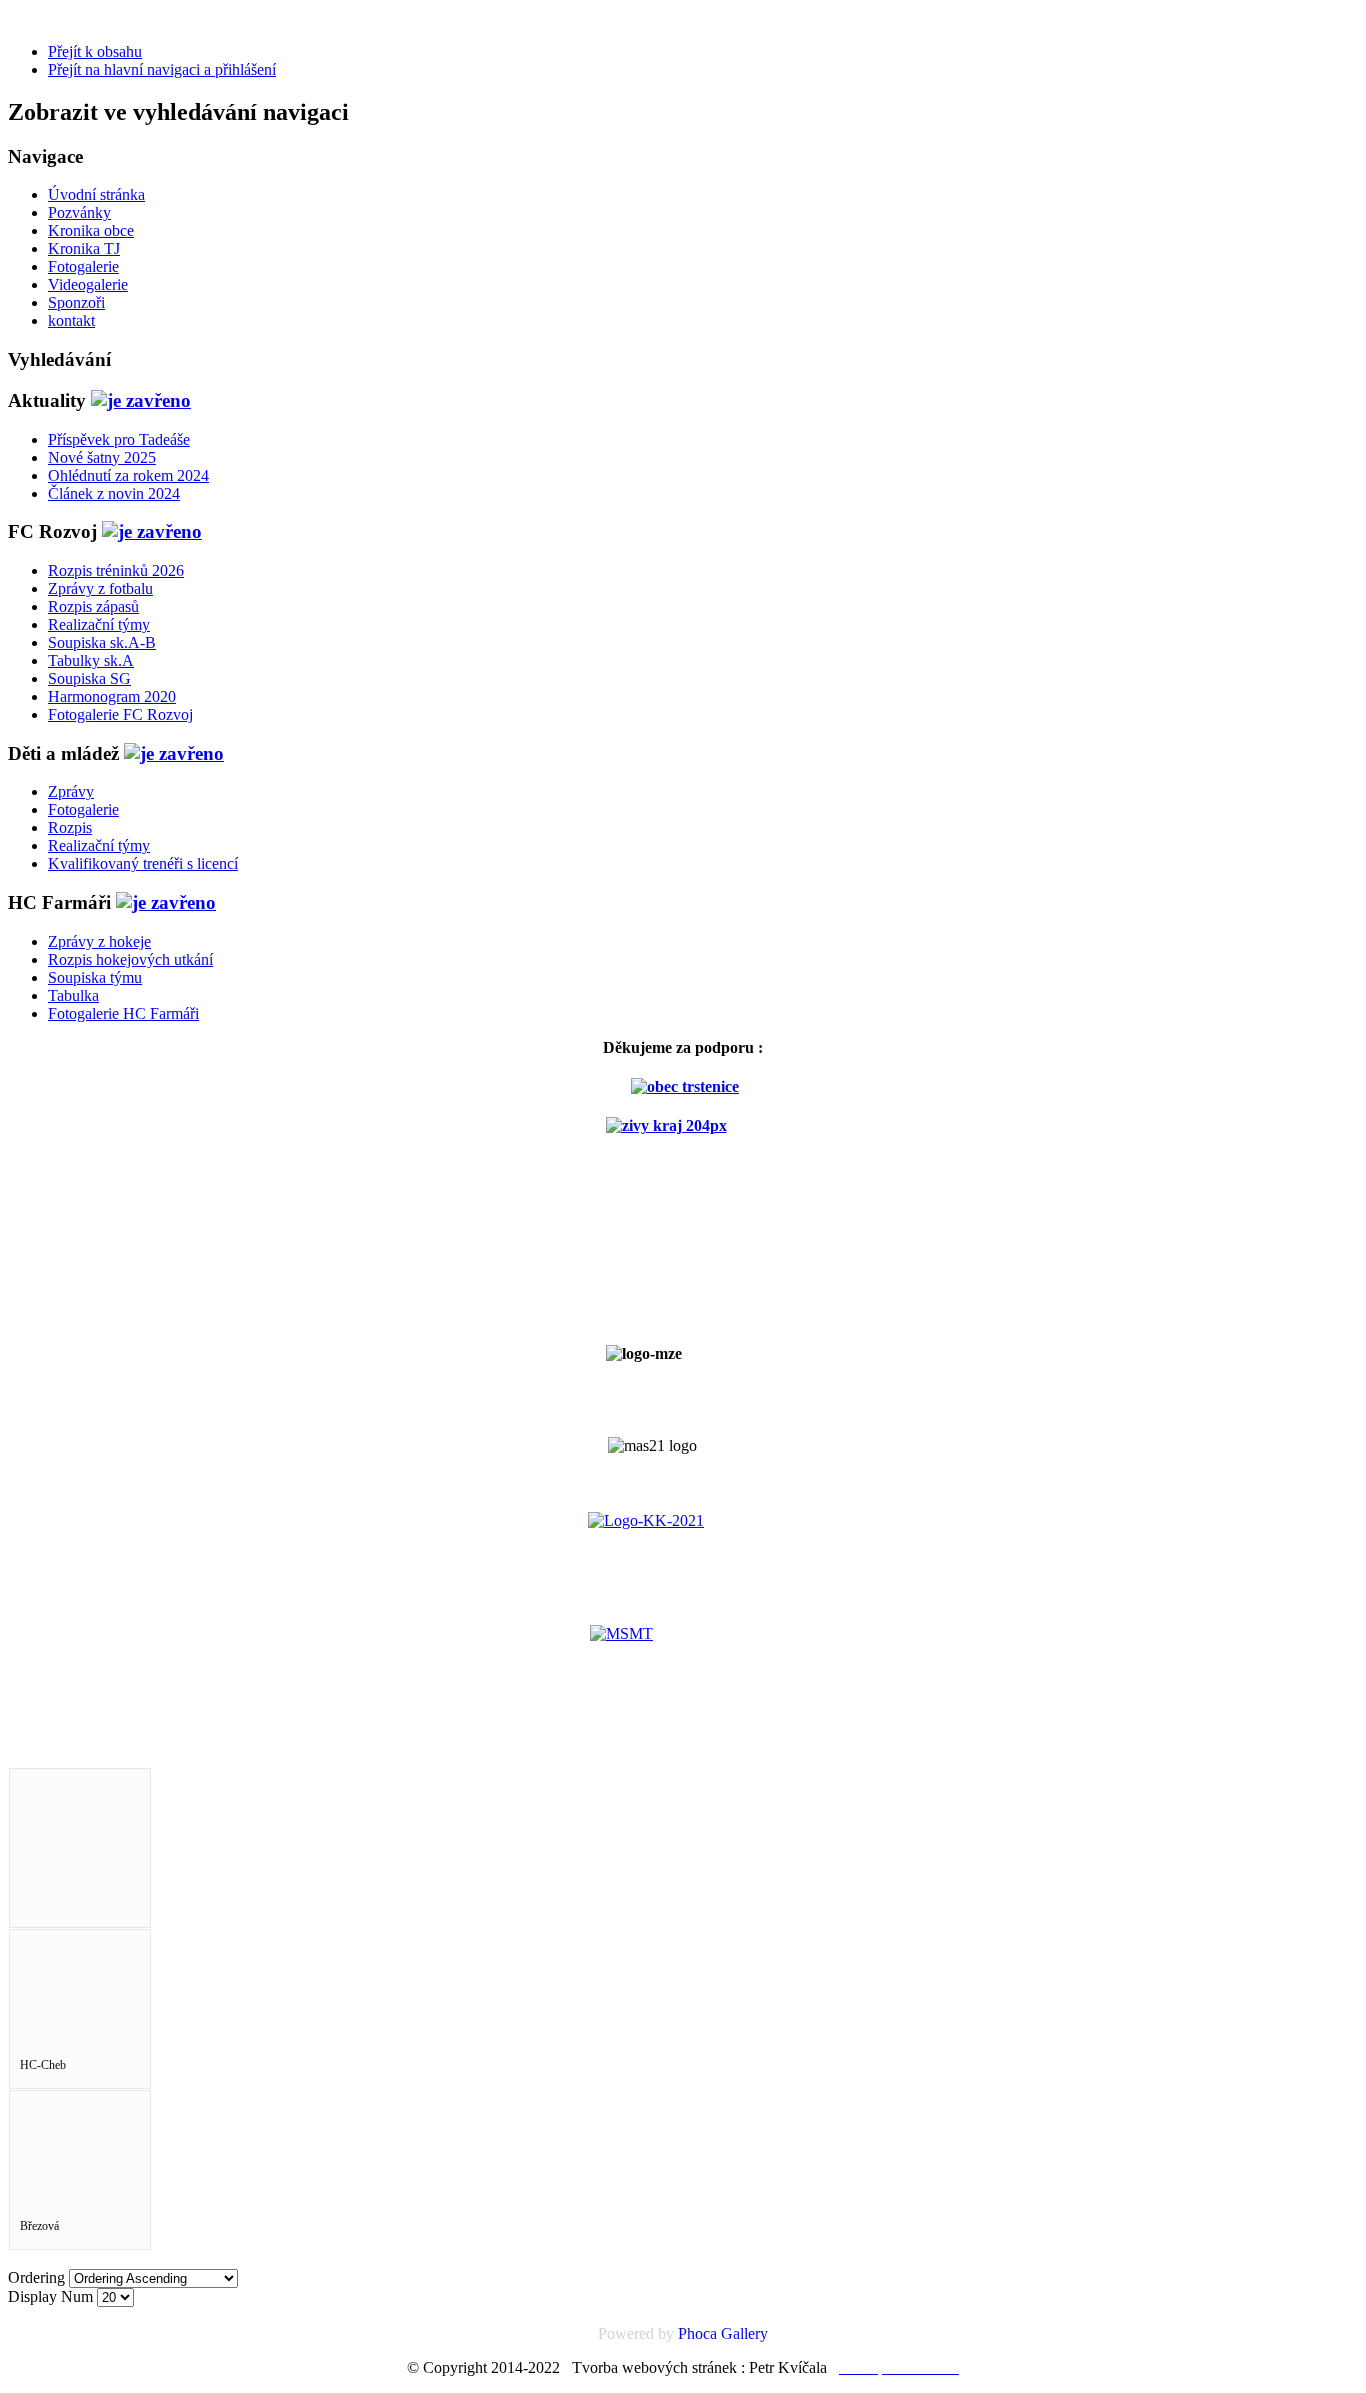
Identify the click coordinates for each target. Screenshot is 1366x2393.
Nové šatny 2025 (102, 457)
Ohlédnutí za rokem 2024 (128, 475)
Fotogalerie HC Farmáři (123, 1013)
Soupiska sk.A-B (102, 642)
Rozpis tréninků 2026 (116, 570)
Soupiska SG (89, 678)
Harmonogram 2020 (112, 696)
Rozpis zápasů (93, 606)
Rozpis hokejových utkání (130, 959)
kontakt (71, 320)
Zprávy (71, 791)
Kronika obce (91, 230)
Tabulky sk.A (91, 660)
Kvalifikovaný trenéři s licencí (143, 863)
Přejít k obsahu (95, 51)
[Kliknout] (141, 400)
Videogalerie (88, 284)
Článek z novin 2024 (114, 493)
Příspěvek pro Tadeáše (119, 439)
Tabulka (73, 995)
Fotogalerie (83, 266)
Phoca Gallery (723, 2333)
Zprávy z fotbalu (100, 588)
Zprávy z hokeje (99, 941)
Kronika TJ (84, 248)
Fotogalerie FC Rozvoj (120, 714)
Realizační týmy (99, 624)
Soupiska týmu (95, 977)
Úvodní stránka (96, 194)
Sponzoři (76, 302)
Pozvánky (79, 212)
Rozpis (70, 827)
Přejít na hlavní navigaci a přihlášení (162, 69)
